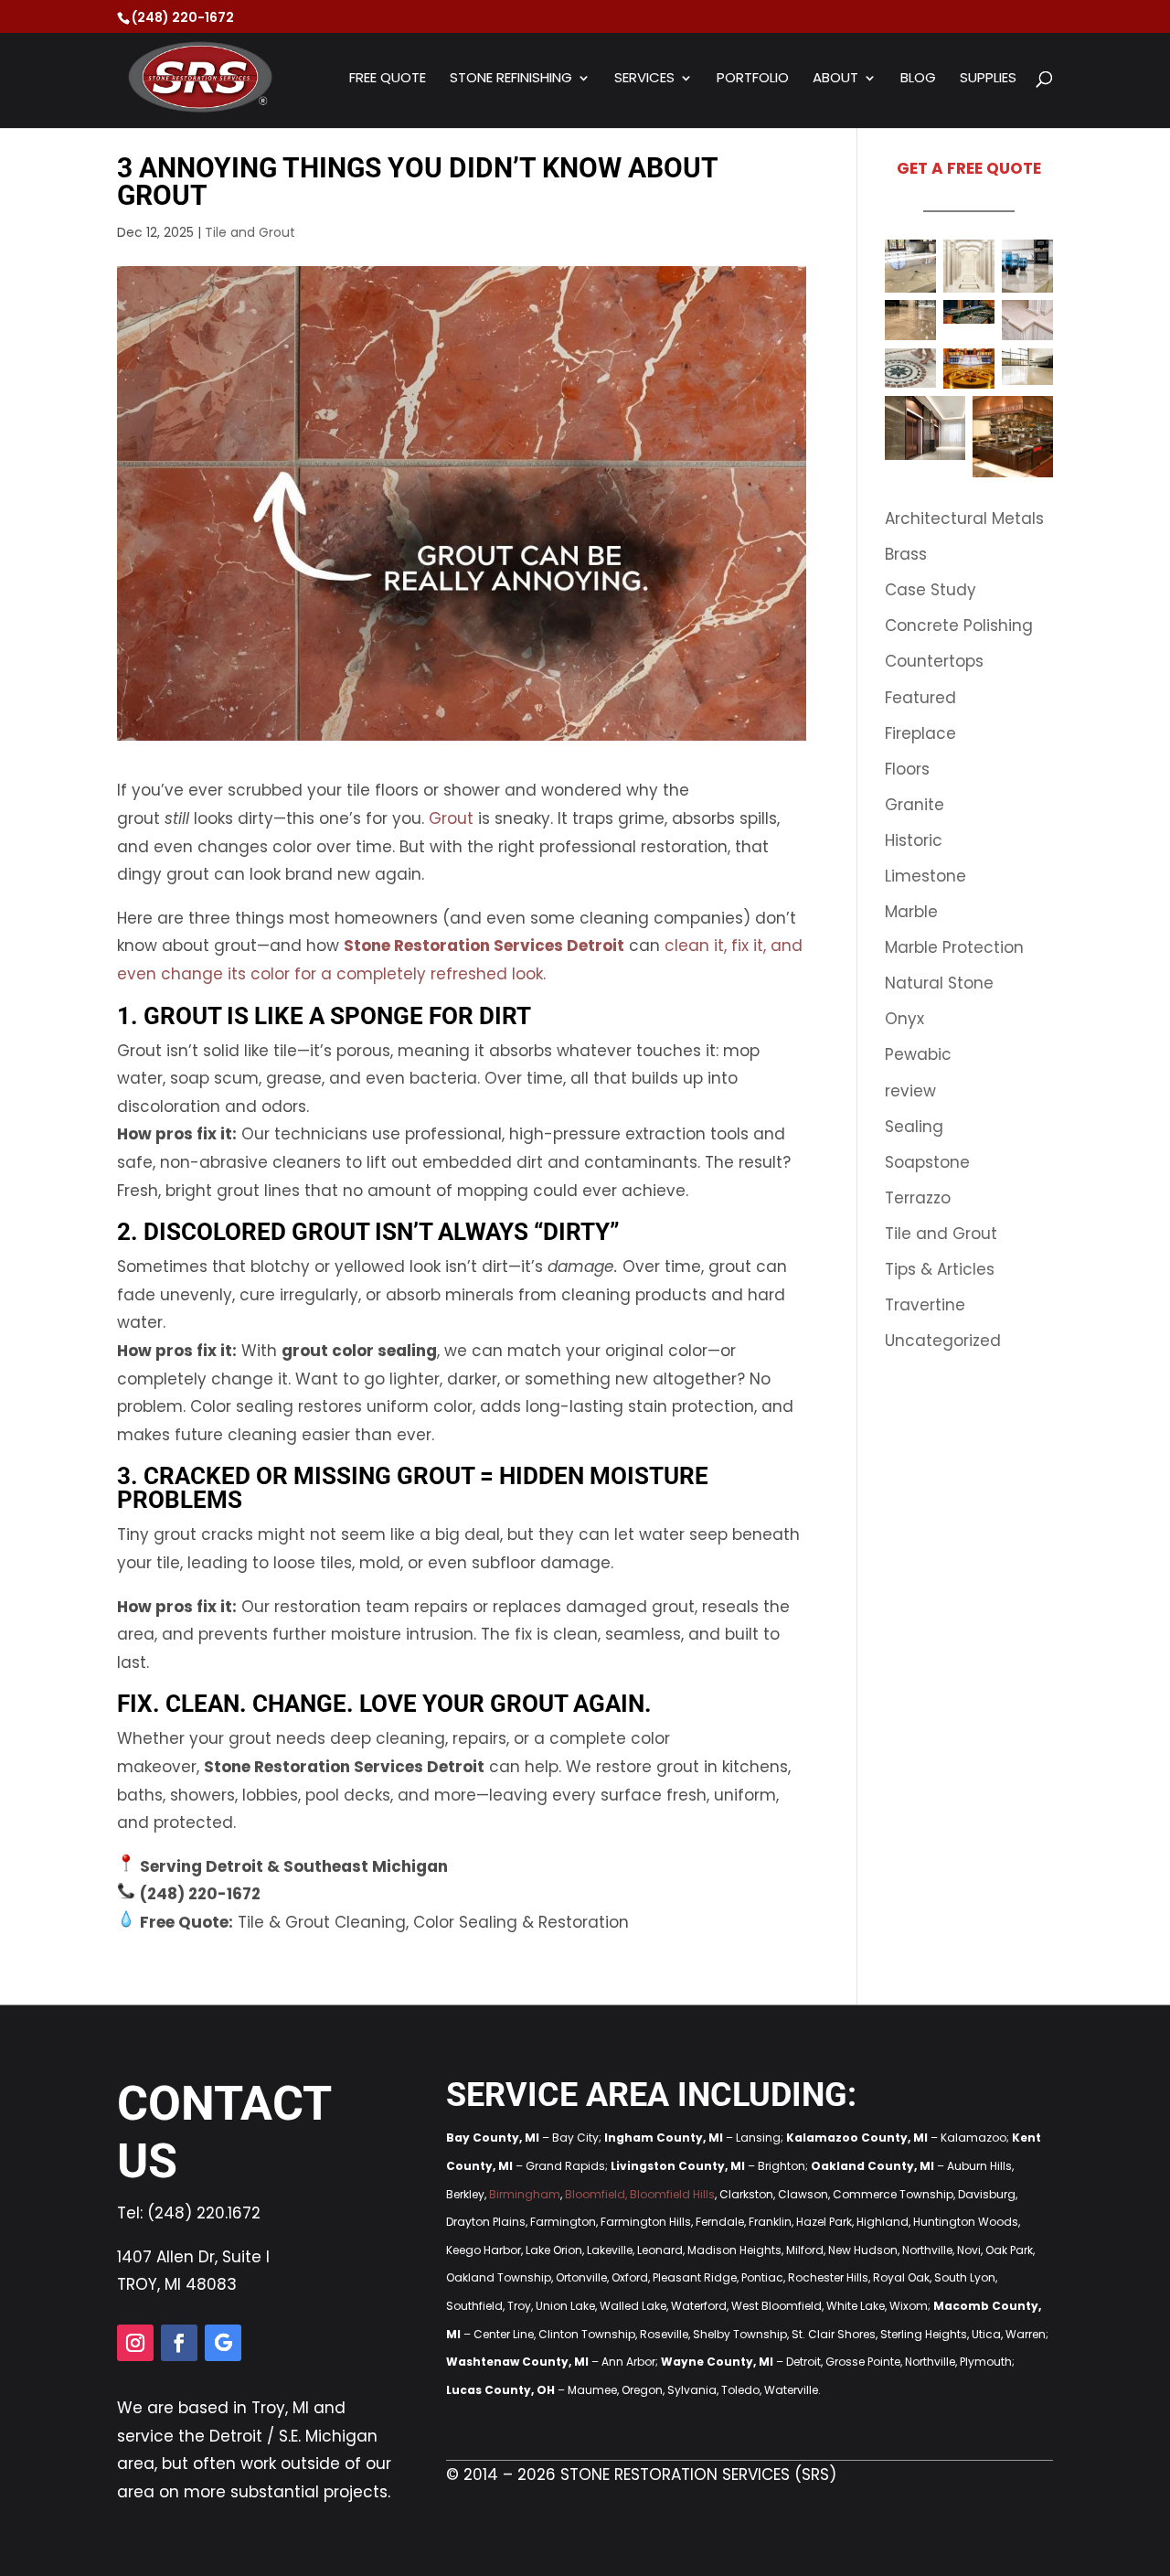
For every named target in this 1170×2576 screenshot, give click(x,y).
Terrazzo (918, 1198)
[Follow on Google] (223, 2343)
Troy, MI (280, 2408)
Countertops (934, 661)
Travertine (925, 1305)
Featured (920, 698)
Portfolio (753, 79)
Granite (915, 805)
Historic (914, 840)
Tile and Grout (250, 232)
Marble (911, 912)
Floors (907, 769)
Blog (918, 79)
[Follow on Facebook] (179, 2343)
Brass (906, 554)
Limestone (925, 876)
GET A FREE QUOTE (969, 168)
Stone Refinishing (511, 79)
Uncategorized (943, 1341)
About (835, 79)
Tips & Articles (940, 1269)
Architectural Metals (964, 518)
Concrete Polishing (959, 625)
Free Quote (388, 79)
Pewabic (918, 1054)
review (910, 1091)
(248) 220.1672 (204, 2213)
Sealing (914, 1127)
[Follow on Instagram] (135, 2343)
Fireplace (920, 733)
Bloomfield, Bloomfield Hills (640, 2194)
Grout (451, 818)
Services (644, 79)
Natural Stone (939, 983)
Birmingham (525, 2194)
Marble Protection (954, 947)
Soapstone (927, 1162)
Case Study (931, 590)
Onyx (904, 1019)
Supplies (988, 79)
